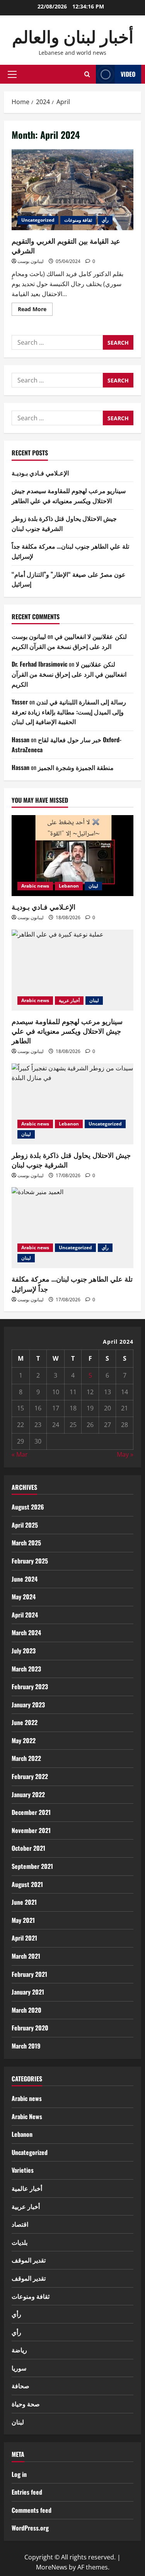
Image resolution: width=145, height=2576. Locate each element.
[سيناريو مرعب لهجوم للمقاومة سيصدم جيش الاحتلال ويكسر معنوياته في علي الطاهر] (72, 970)
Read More (35, 310)
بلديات (20, 2242)
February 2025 (30, 1561)
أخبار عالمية (27, 2188)
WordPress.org (30, 2528)
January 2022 (28, 1794)
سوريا (19, 2368)
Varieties (23, 2170)
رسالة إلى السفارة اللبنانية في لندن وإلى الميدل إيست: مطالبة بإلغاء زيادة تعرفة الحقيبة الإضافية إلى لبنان (69, 712)
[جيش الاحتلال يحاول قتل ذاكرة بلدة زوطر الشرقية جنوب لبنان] (72, 1104)
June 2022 (25, 1722)
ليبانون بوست (31, 261)
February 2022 (30, 1776)
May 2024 (24, 1597)
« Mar (20, 1454)
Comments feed (32, 2510)
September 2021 (32, 1866)
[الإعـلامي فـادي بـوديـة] (72, 856)
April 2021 (24, 1938)
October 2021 (28, 1848)
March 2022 (26, 1758)
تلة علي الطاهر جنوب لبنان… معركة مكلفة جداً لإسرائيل (72, 1283)
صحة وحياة (26, 2404)
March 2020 (26, 2010)
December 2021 (31, 1812)
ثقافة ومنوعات (78, 220)
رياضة (19, 2350)
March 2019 (26, 2046)
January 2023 (28, 1705)
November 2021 (31, 1830)
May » (125, 1454)
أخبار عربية (69, 1000)
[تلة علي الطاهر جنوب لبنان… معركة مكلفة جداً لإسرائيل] (72, 1228)
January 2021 (28, 1992)
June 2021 (24, 1902)
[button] (12, 74)
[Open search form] (87, 74)
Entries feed (27, 2492)
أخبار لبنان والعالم (73, 36)
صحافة (20, 2386)
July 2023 (24, 1651)
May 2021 (23, 1920)
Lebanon (69, 886)
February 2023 (30, 1686)
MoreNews (52, 2567)
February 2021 (29, 1974)
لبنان (93, 886)
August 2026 (28, 1507)
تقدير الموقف (29, 2260)
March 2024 (26, 1633)
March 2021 (26, 1956)
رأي (105, 220)
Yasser (20, 702)
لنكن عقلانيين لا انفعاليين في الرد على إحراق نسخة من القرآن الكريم (69, 641)
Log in (19, 2474)
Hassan (20, 740)
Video (128, 74)
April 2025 (25, 1525)
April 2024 (25, 1615)
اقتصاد (20, 2224)
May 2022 (24, 1740)
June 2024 (25, 1579)
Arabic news (35, 886)
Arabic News (27, 2116)
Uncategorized (38, 220)
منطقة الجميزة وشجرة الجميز (76, 767)
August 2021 (27, 1884)
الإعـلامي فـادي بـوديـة (40, 473)
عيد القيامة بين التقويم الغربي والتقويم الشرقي (72, 190)
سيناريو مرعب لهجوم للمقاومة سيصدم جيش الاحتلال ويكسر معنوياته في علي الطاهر (69, 495)
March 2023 (26, 1669)
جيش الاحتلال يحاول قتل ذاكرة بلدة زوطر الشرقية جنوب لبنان (71, 1160)
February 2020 (30, 2028)
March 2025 (26, 1543)
